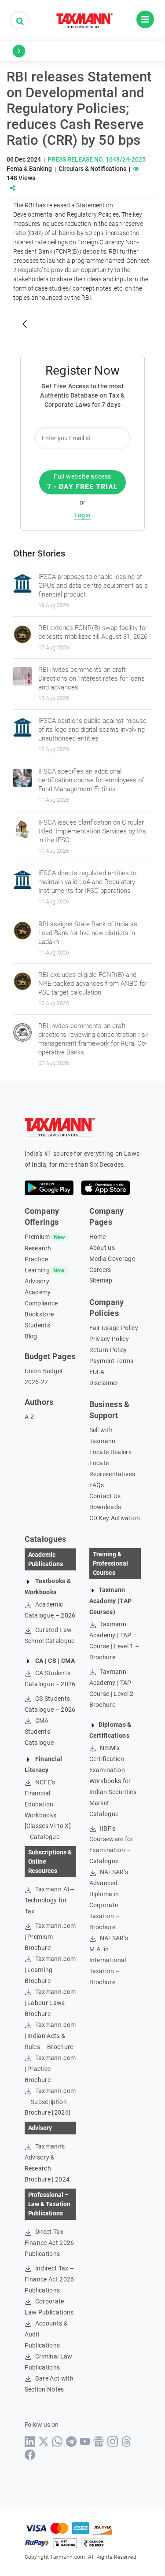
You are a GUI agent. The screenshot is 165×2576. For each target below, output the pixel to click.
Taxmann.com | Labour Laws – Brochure (50, 2003)
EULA (97, 1372)
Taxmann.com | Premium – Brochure (50, 1937)
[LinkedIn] (30, 2441)
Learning (37, 1270)
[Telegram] (71, 2441)
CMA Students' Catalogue (39, 1732)
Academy (38, 1292)
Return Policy (108, 1350)
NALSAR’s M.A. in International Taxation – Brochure (109, 1960)
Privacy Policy (109, 1339)
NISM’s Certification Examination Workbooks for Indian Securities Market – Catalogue (113, 1781)
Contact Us (105, 1496)
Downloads (105, 1507)
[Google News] (99, 2441)
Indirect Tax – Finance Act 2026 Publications (49, 2279)
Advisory (37, 1281)
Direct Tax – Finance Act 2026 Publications (49, 2243)
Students (38, 1325)
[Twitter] (44, 2441)
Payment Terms (112, 1361)
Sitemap (101, 1280)
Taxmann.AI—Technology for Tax (50, 1900)
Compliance (41, 1303)
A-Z (29, 1417)
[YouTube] (85, 2441)
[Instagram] (113, 2441)
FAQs (97, 1485)
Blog (31, 1336)
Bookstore (39, 1314)
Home (98, 1237)
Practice (37, 1259)
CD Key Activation (115, 1518)
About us (102, 1248)
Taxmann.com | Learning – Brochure (50, 1970)
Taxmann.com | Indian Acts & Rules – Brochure (50, 2036)
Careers (100, 1270)
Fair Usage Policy (114, 1328)
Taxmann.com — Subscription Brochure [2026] (50, 2102)
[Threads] (126, 2441)
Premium (37, 1237)
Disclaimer (104, 1383)
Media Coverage (112, 1259)
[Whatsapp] (57, 2441)
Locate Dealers (110, 1452)
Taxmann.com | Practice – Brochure (50, 2069)
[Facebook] (30, 2455)
